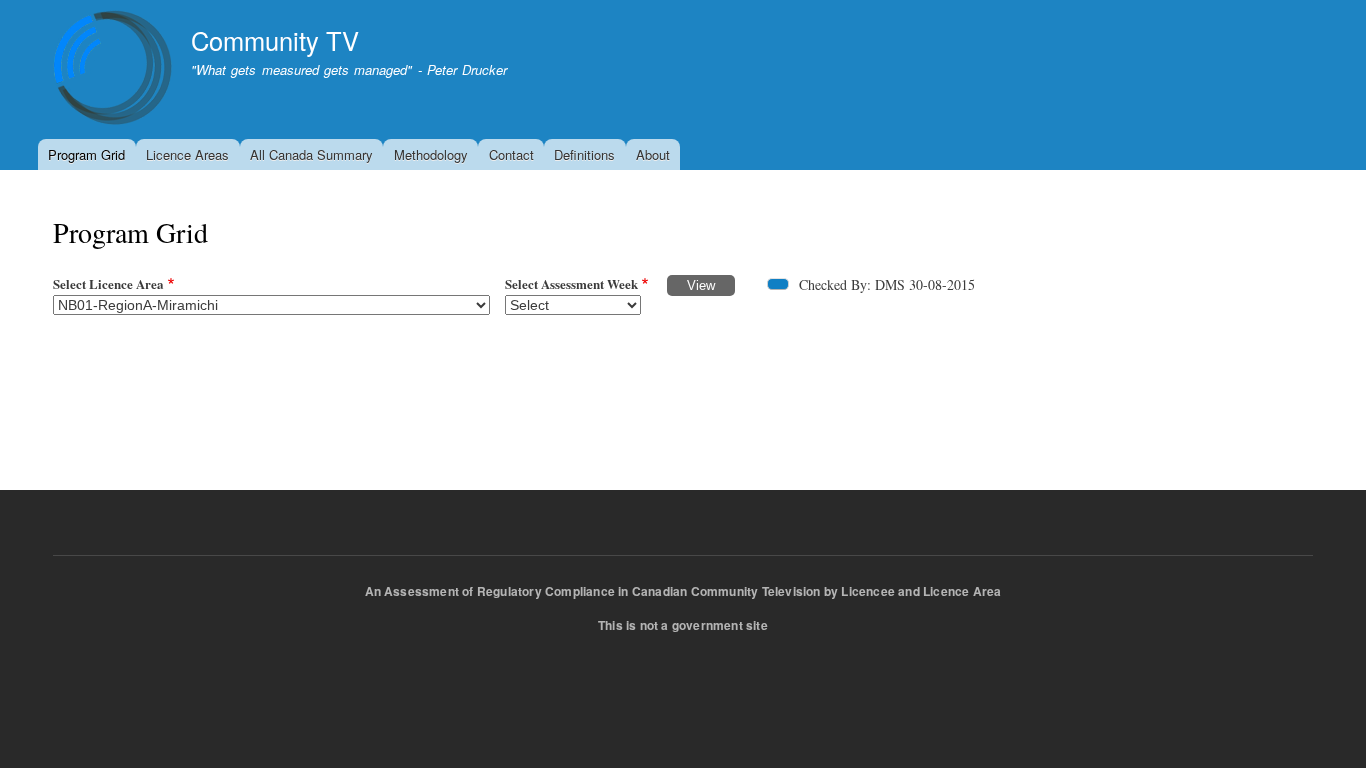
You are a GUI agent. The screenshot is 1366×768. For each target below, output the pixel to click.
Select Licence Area (108, 283)
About (653, 154)
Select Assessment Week (571, 283)
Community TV (275, 40)
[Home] (113, 70)
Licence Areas (187, 154)
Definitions (584, 154)
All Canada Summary (311, 154)
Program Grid (86, 154)
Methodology (431, 154)
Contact (511, 154)
